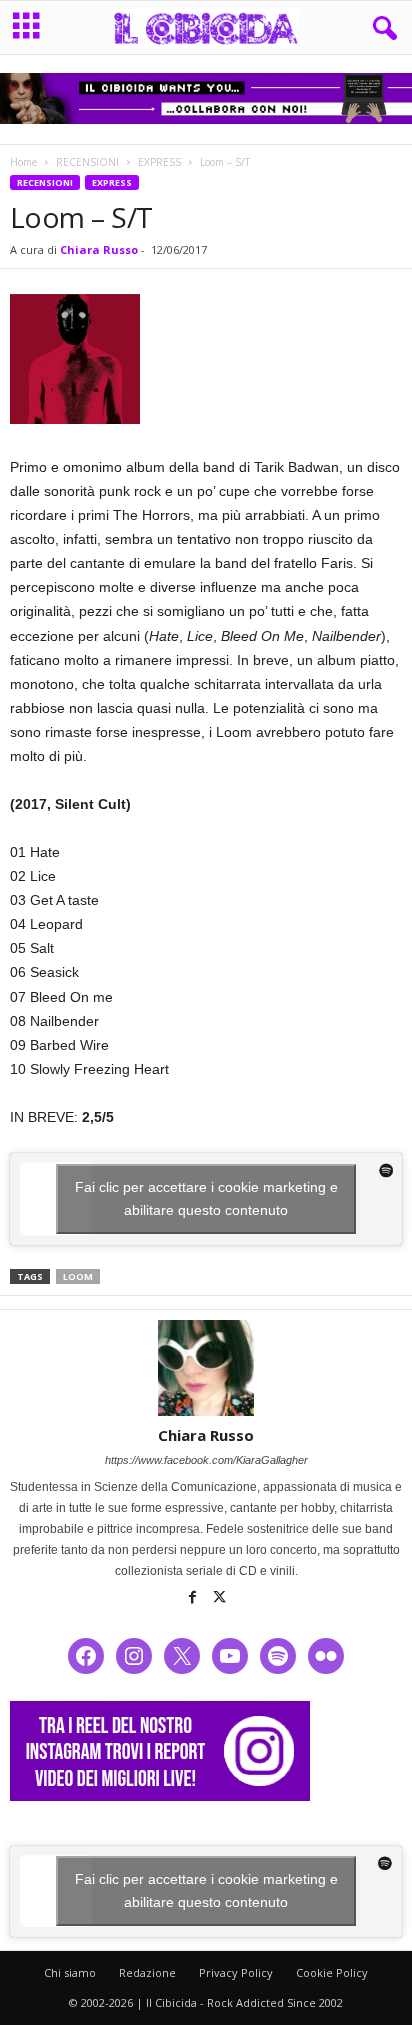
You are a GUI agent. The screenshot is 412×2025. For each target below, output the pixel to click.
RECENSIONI (87, 162)
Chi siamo (70, 1972)
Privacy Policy (236, 1972)
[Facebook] (194, 1599)
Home (23, 162)
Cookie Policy (332, 1972)
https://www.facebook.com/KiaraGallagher (206, 1460)
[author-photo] (206, 1368)
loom (78, 1276)
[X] (220, 1599)
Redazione (147, 1972)
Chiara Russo (99, 249)
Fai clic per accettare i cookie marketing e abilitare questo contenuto (206, 1198)
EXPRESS (159, 162)
